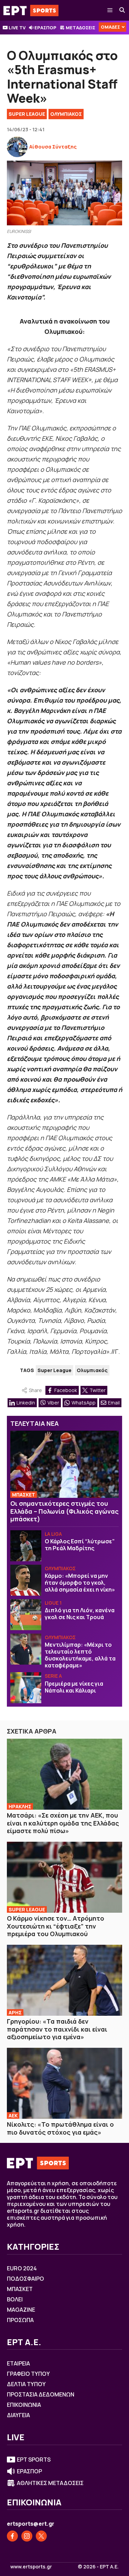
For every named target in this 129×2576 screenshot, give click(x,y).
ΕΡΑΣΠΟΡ (45, 28)
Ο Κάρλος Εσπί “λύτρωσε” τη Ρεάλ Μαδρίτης (80, 1545)
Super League (27, 114)
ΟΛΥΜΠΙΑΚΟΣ (66, 114)
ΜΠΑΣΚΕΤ (24, 1495)
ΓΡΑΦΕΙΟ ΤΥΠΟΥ (28, 2374)
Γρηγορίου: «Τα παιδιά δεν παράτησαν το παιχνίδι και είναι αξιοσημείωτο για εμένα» (57, 2029)
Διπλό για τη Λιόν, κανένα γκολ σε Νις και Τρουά (80, 1614)
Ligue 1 (53, 1603)
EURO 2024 (22, 2268)
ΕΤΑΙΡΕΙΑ (18, 2363)
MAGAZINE (21, 2310)
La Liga (53, 1534)
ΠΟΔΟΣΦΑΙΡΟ (25, 2279)
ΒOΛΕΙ (15, 2299)
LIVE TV (17, 28)
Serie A (53, 1676)
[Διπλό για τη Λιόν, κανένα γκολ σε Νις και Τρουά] (26, 1615)
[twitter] (41, 2536)
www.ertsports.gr (31, 2567)
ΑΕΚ (13, 2115)
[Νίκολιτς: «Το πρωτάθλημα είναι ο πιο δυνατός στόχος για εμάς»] (64, 2083)
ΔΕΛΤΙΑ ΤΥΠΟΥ (26, 2384)
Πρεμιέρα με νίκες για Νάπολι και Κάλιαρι (74, 1687)
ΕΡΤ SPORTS (34, 2460)
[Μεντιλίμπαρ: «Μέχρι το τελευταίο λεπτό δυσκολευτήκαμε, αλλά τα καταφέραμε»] (26, 1649)
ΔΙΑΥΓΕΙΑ (18, 2415)
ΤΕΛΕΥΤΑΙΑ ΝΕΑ (35, 1423)
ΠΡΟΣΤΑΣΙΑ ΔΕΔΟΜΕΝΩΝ (41, 2394)
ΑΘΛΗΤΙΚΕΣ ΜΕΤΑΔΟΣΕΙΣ (50, 2483)
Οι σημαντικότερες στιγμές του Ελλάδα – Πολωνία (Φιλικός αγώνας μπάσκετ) (64, 1511)
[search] (122, 10)
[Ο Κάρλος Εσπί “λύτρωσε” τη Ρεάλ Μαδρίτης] (26, 1546)
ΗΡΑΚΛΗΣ (20, 1806)
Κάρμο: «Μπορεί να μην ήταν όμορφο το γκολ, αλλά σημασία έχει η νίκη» (80, 1583)
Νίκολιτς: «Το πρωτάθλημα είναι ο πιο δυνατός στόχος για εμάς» (60, 2128)
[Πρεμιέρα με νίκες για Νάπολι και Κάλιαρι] (26, 1688)
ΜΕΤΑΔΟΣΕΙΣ (80, 28)
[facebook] (12, 2536)
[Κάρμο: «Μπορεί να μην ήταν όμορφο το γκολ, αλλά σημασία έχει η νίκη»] (26, 1580)
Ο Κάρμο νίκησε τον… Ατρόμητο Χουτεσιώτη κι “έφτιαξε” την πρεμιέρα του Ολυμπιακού (56, 1926)
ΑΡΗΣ (15, 2012)
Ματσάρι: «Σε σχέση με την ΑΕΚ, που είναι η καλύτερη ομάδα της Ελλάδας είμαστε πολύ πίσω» (63, 1823)
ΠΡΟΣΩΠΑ (20, 2320)
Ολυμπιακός (92, 1370)
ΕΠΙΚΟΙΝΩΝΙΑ (24, 2405)
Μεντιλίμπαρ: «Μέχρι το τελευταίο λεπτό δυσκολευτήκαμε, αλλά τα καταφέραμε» (80, 1655)
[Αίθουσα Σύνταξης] (17, 147)
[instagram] (27, 2536)
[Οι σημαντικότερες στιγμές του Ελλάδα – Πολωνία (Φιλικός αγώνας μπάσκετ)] (64, 1464)
